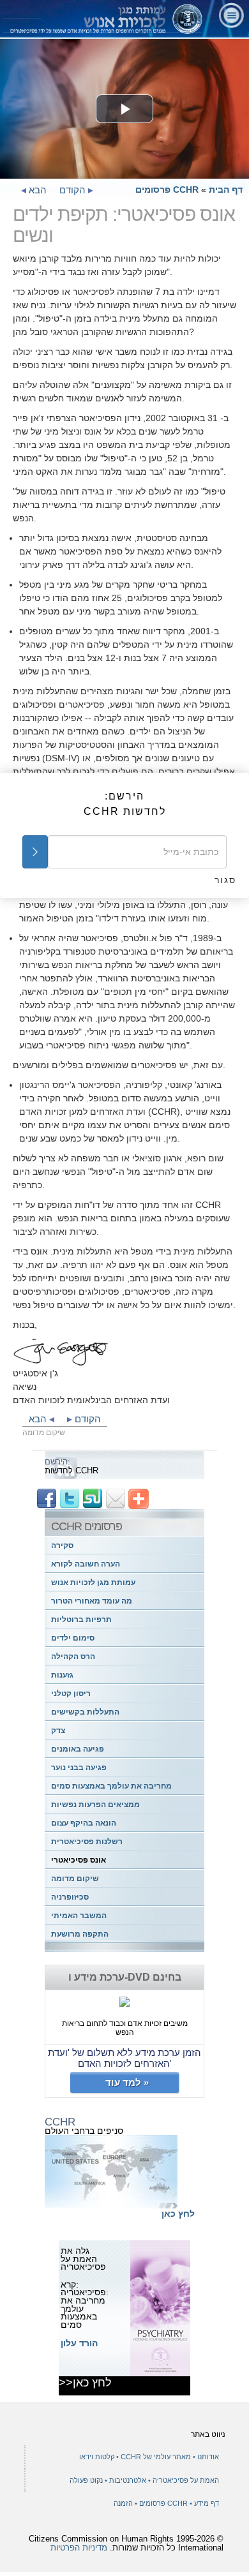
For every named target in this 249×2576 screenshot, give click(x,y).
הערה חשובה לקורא (86, 1564)
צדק (58, 1731)
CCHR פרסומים (167, 190)
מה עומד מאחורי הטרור (92, 1601)
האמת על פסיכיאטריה (185, 2480)
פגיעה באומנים (78, 1749)
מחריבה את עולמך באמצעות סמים (111, 1786)
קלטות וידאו (97, 2457)
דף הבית (226, 190)
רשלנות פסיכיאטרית (87, 1842)
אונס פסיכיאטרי (79, 1860)
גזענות (62, 1675)
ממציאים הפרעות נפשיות (95, 1805)
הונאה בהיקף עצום (84, 1823)
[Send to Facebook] (47, 1498)
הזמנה (123, 2503)
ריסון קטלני (71, 1694)
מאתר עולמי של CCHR (155, 2457)
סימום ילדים (73, 1638)
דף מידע (207, 2503)
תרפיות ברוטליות (81, 1619)
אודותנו (208, 2457)
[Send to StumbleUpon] (93, 1498)
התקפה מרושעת (80, 1934)
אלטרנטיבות (127, 2480)
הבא (36, 190)
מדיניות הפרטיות (79, 2548)
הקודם (74, 190)
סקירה (62, 1545)
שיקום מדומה (75, 1879)
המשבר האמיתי (79, 1916)
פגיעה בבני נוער (79, 1768)
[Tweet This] (70, 1498)
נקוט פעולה (86, 2480)
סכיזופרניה (70, 1897)
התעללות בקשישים (85, 1712)
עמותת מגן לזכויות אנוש (93, 1582)
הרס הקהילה (73, 1657)
